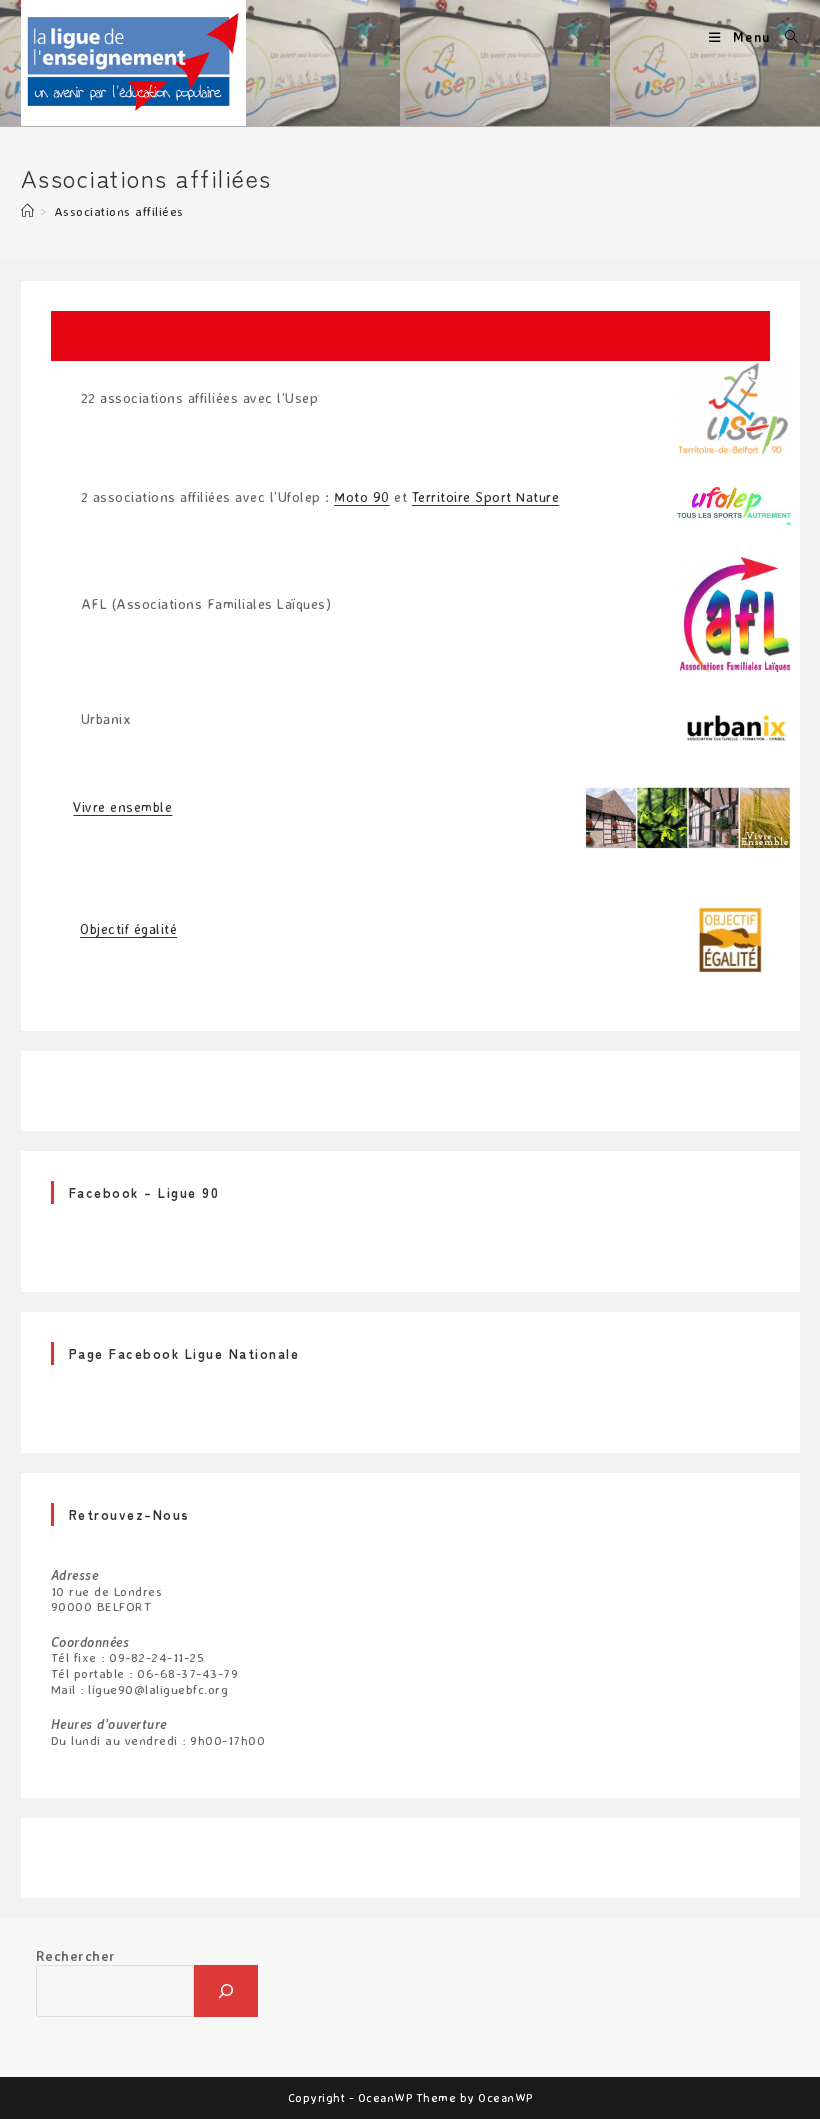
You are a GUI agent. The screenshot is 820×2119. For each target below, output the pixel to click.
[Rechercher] (226, 1991)
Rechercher (76, 1955)
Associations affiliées (119, 211)
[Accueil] (28, 211)
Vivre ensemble (122, 806)
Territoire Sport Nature (486, 496)
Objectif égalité (128, 928)
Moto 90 (362, 496)
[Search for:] (784, 37)
